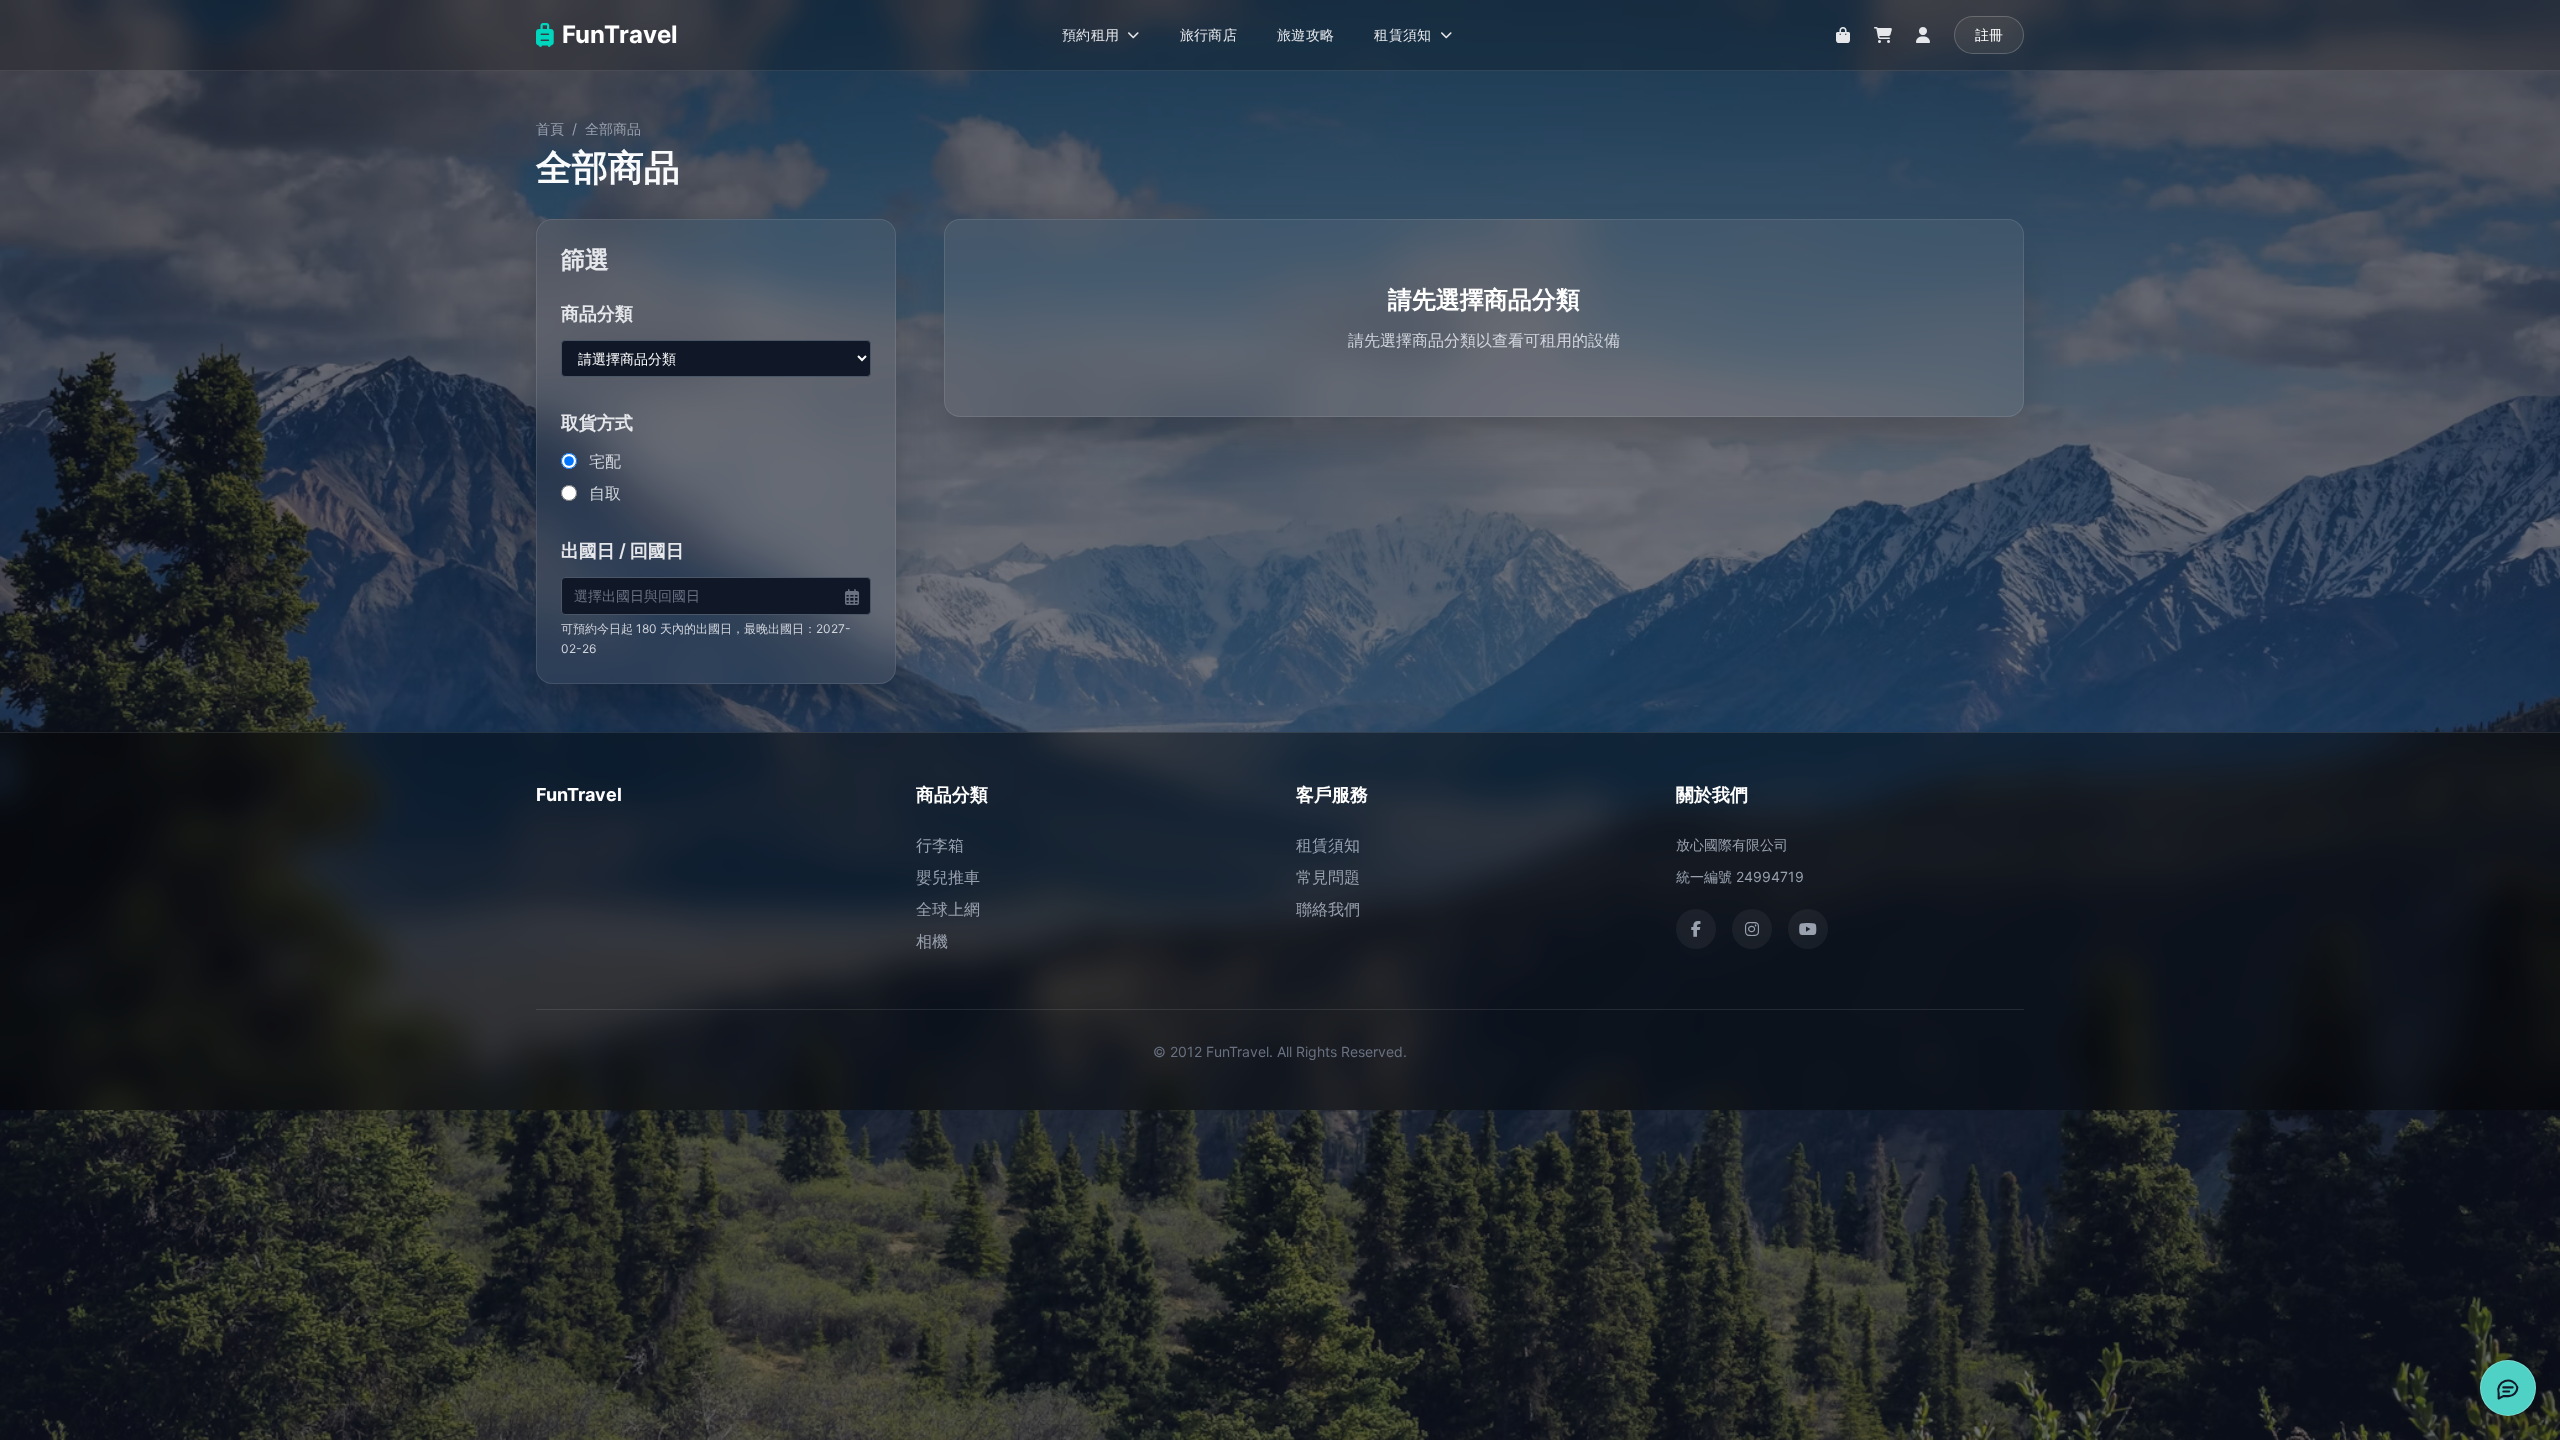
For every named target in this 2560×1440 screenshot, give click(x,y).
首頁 (550, 128)
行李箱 (940, 845)
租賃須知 (1328, 845)
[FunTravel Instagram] (1752, 929)
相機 (932, 941)
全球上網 (948, 909)
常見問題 (1328, 877)
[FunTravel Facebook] (1696, 929)
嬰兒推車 (948, 877)
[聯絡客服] (2508, 1388)
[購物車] (1883, 35)
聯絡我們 (1328, 909)
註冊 (1989, 34)
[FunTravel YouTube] (1808, 929)
